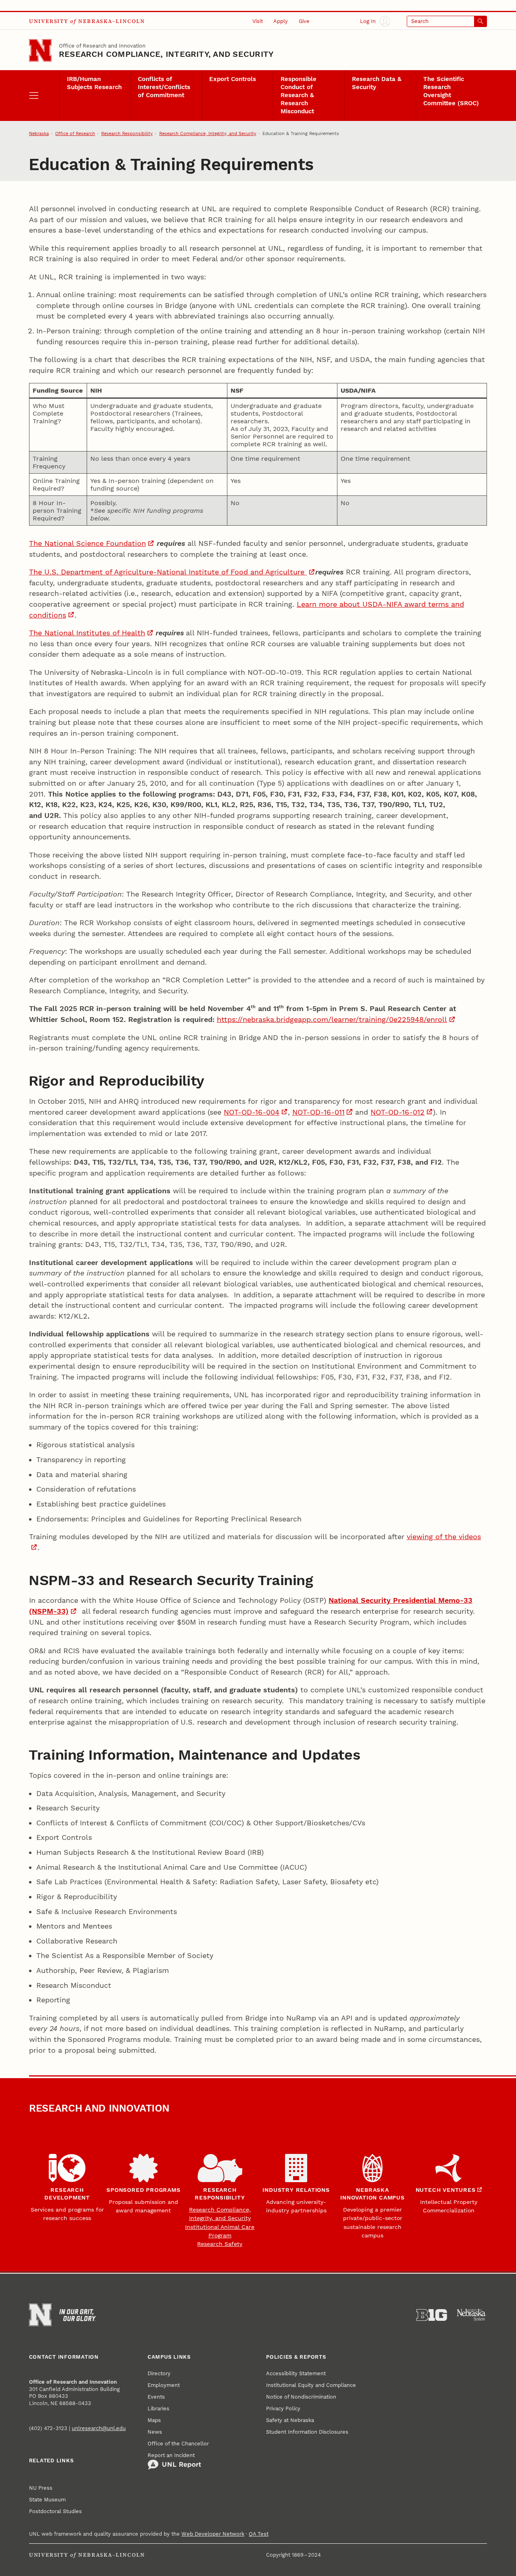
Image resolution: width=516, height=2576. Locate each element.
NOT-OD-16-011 (318, 1112)
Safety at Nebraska (290, 2420)
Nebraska (39, 134)
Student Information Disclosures (307, 2432)
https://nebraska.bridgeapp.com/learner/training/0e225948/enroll (332, 1019)
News (155, 2432)
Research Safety (220, 2244)
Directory (159, 2373)
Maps (154, 2420)
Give (304, 21)
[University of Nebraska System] (472, 2315)
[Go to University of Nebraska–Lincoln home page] (40, 50)
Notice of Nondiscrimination (301, 2397)
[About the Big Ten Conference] (432, 2315)
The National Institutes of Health (87, 633)
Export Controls (233, 79)
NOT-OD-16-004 (252, 1112)
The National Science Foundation (87, 543)
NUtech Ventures (446, 2190)
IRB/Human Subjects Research (94, 83)
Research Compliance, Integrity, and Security (166, 54)
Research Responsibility (127, 134)
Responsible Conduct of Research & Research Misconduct (299, 95)
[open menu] (44, 96)
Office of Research (75, 134)
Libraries (158, 2408)
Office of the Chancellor (178, 2444)
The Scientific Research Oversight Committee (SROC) (451, 91)
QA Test (259, 2534)
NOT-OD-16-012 (397, 1112)
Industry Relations (296, 2190)
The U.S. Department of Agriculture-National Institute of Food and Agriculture (168, 572)
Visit (258, 21)
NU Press (41, 2488)
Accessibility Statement (296, 2373)
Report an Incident (171, 2455)
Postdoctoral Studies (55, 2511)
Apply (281, 21)
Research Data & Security (377, 83)
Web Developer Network (213, 2534)
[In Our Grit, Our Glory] (78, 2315)
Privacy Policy (283, 2408)
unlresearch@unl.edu (99, 2428)
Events (156, 2397)
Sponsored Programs (143, 2190)
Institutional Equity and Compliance (311, 2385)
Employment (164, 2385)
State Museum (47, 2500)
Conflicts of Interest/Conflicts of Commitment (164, 87)
